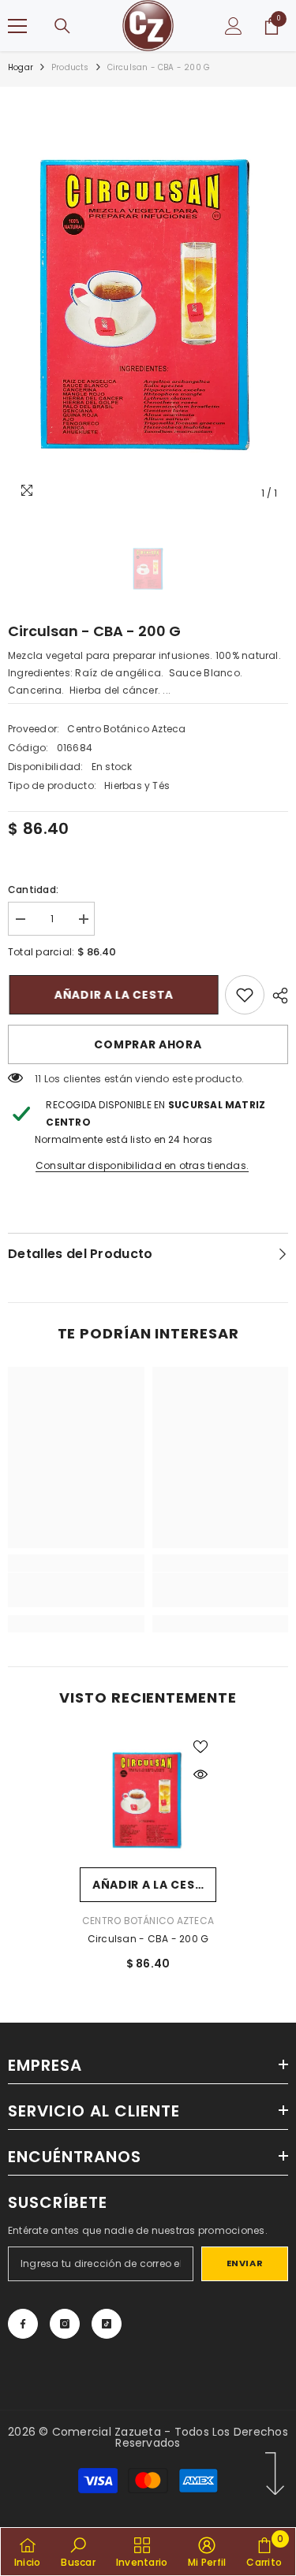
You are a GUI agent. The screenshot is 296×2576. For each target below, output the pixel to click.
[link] (245, 995)
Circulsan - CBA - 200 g (148, 1939)
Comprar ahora (148, 1044)
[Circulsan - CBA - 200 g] (148, 1799)
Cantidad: (33, 890)
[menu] (17, 26)
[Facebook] (23, 2324)
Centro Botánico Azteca (126, 729)
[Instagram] (65, 2324)
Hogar (21, 67)
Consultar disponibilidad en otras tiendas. (142, 1165)
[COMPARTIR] (276, 996)
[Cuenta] (234, 26)
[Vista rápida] (200, 1774)
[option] (148, 302)
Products (70, 67)
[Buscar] (62, 26)
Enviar (245, 2263)
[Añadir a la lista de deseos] (200, 1747)
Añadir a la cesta (116, 995)
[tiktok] (107, 2324)
